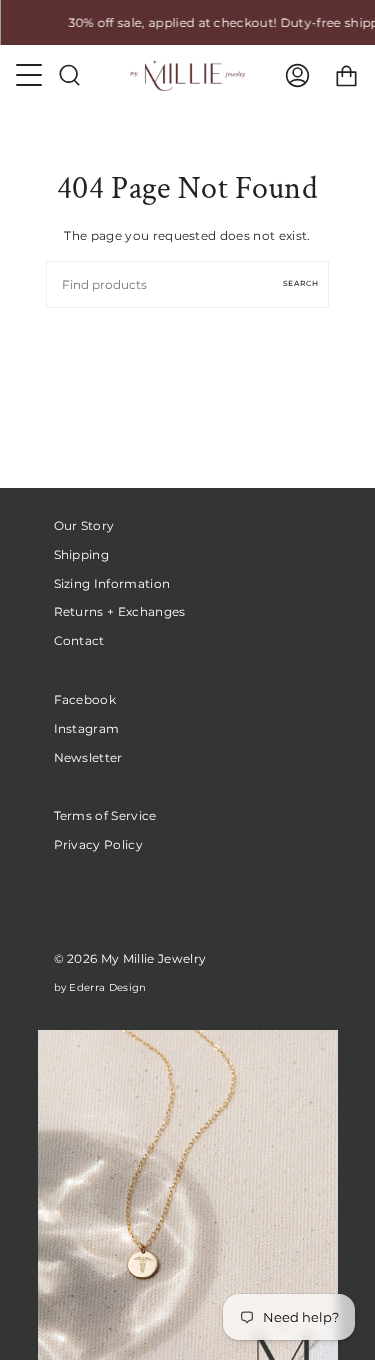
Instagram (87, 728)
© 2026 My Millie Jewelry (130, 958)
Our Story (84, 525)
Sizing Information (112, 583)
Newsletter (88, 757)
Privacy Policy (98, 844)
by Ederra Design (100, 987)
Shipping (82, 554)
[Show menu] (31, 75)
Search (301, 283)
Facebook (85, 699)
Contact (79, 640)
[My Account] (297, 75)
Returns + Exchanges (120, 611)
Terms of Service (105, 815)
